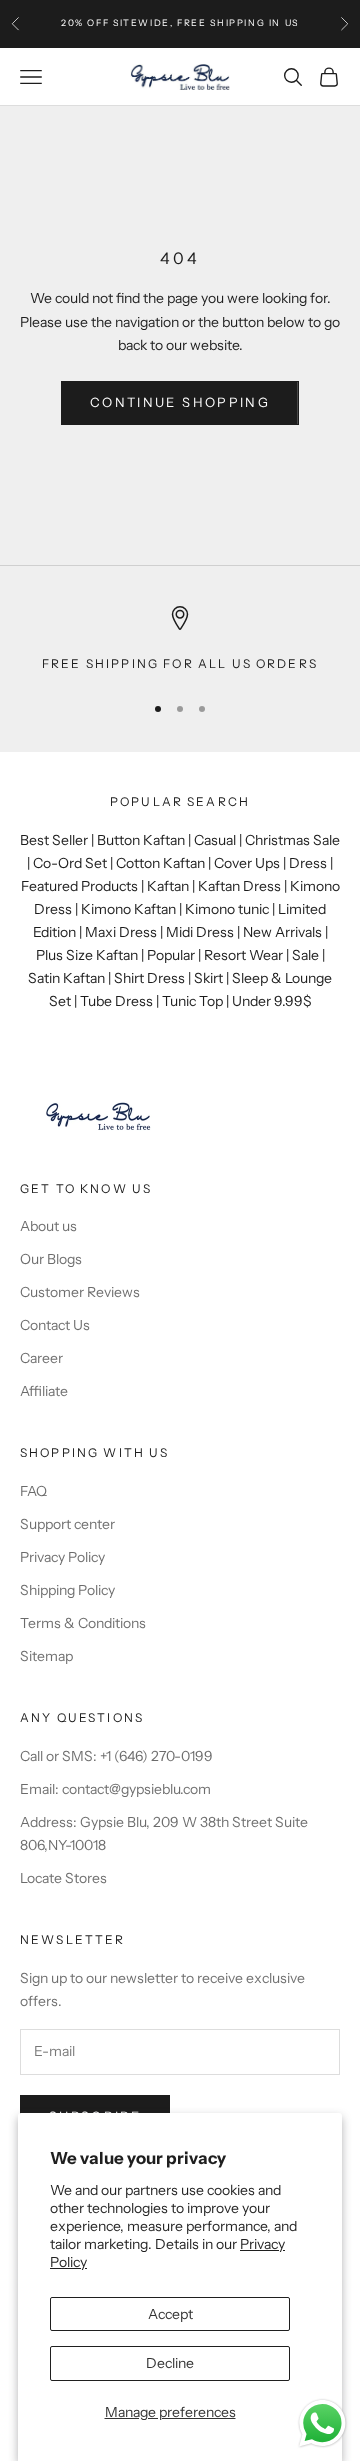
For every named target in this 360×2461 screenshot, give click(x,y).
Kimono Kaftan (128, 909)
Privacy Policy (62, 1557)
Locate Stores (63, 1878)
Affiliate (44, 1391)
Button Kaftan (141, 840)
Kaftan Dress (239, 886)
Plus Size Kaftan (87, 955)
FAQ (33, 1491)
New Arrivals (282, 932)
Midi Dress (200, 932)
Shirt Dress (149, 978)
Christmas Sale (292, 840)
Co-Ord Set (70, 863)
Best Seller (54, 840)
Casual (215, 840)
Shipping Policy (67, 1590)
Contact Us (55, 1325)
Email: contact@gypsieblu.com (115, 1789)
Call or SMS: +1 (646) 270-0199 (116, 1756)
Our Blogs (51, 1259)
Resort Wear (243, 955)
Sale (305, 955)
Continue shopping (180, 402)
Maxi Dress (121, 932)
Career (41, 1358)
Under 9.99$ (272, 1001)
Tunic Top (192, 1001)
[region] (180, 640)
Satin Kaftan (66, 978)
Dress (308, 863)
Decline (170, 2363)
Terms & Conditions (83, 1623)
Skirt (208, 978)
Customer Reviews (80, 1292)
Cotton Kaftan (160, 863)
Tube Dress (116, 1001)
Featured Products (79, 886)
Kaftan (168, 886)
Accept (170, 2314)
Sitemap (46, 1656)
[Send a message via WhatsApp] (322, 2423)
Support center (67, 1524)
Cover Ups (247, 863)
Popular (171, 955)
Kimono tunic (227, 909)
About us (48, 1226)
